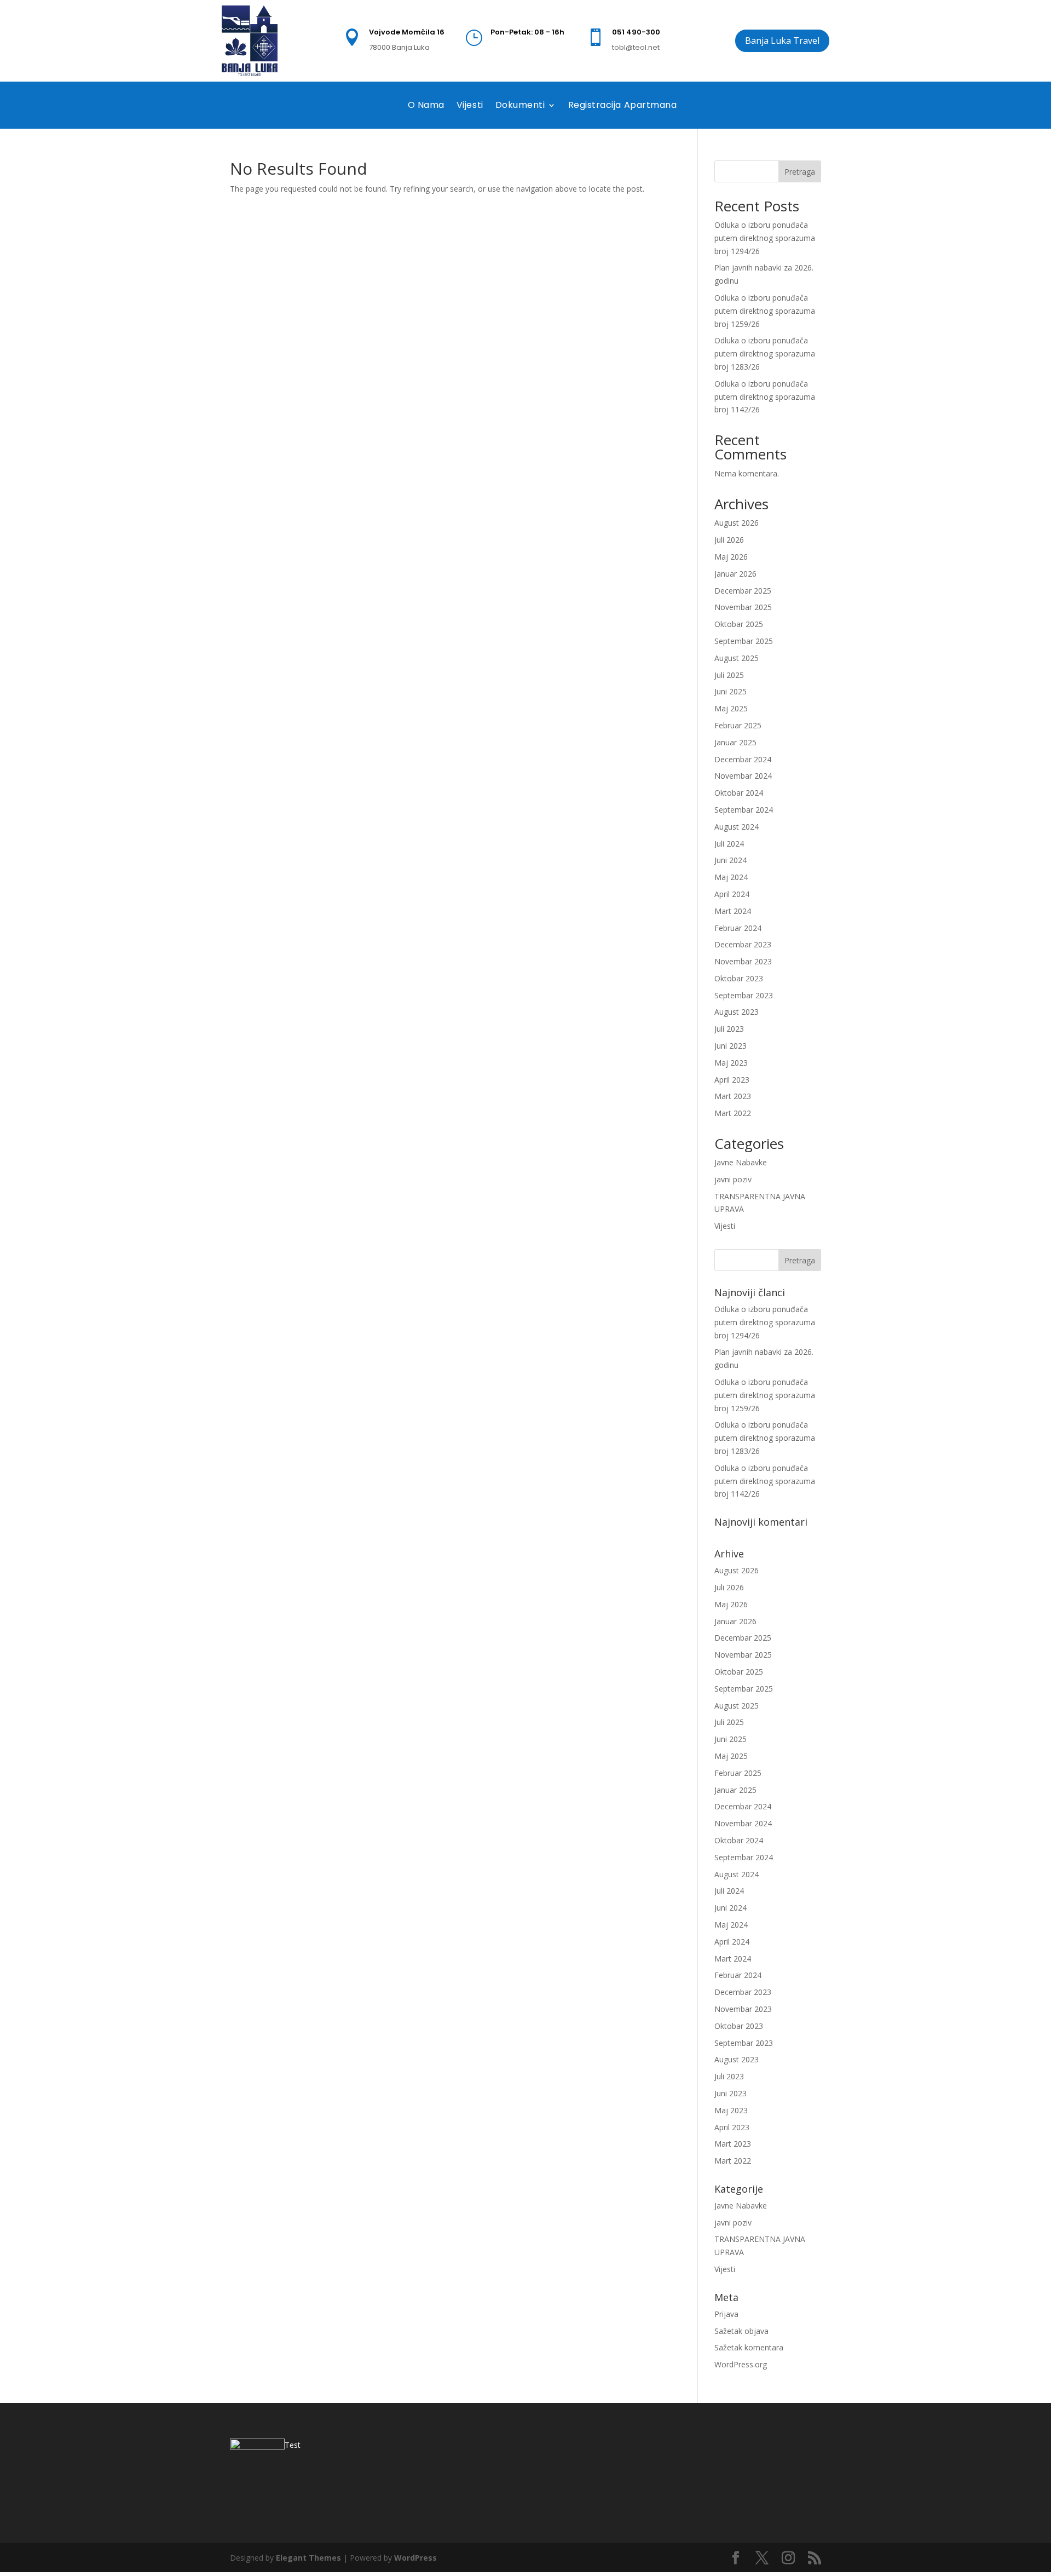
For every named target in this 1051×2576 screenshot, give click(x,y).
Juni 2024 (730, 860)
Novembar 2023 (743, 961)
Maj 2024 (731, 877)
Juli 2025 (729, 675)
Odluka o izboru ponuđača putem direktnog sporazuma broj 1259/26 (765, 311)
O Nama (426, 105)
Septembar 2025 (744, 641)
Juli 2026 (729, 540)
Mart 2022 (733, 1113)
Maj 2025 (731, 708)
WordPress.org (741, 2364)
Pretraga (800, 172)
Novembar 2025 (743, 607)
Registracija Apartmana (623, 105)
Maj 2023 (731, 1063)
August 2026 (737, 523)
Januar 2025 (735, 742)
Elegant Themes (308, 2558)
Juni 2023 (730, 1046)
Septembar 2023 (744, 995)
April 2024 (732, 894)
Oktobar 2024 (739, 793)
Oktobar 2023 (739, 978)
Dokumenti (520, 105)
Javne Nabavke (741, 1162)
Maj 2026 (731, 557)
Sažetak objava (741, 2331)
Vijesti (470, 105)
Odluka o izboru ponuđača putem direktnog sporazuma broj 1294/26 (765, 238)
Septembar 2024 (744, 810)
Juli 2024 (729, 844)
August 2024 (737, 827)
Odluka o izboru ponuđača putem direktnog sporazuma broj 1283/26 (765, 353)
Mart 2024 (733, 911)
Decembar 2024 (743, 759)
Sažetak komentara (749, 2347)
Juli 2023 (729, 1029)
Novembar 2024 (743, 776)
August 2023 (737, 1012)
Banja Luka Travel (782, 41)
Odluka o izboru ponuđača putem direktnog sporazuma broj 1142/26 (765, 397)
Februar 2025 (738, 725)
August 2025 (737, 658)
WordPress (415, 2558)
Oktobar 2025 (739, 624)
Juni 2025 (730, 691)
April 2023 (732, 1080)
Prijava (726, 2314)
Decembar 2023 (743, 944)
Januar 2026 (735, 574)
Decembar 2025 (743, 591)
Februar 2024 (738, 928)
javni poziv (733, 1179)
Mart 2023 (733, 1096)
